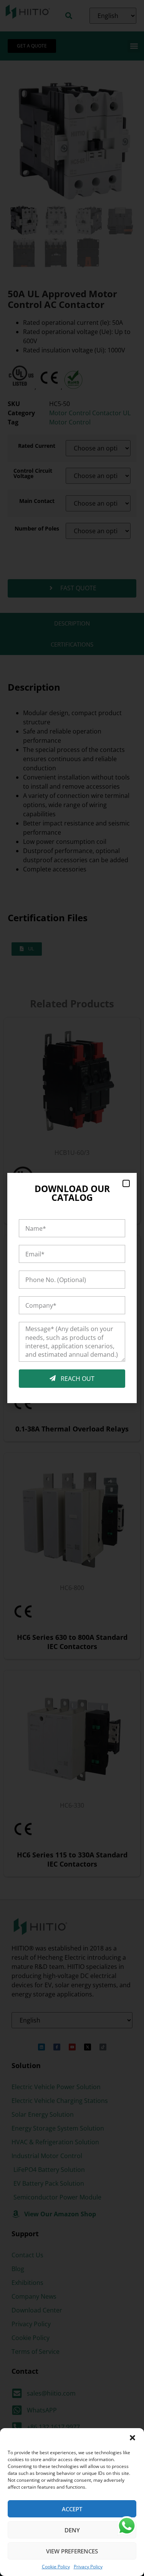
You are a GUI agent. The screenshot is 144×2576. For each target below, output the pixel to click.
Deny (72, 2530)
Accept (72, 2509)
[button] (132, 2438)
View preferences (72, 2551)
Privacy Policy (88, 2567)
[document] (72, 1288)
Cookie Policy (56, 2567)
